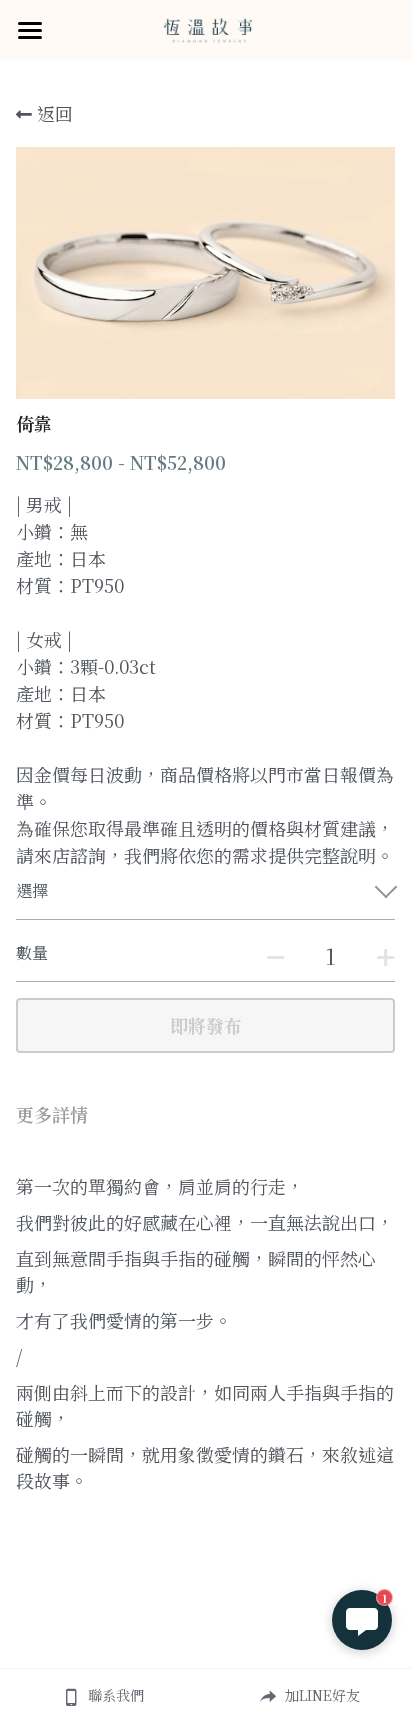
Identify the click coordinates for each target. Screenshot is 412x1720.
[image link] (206, 28)
